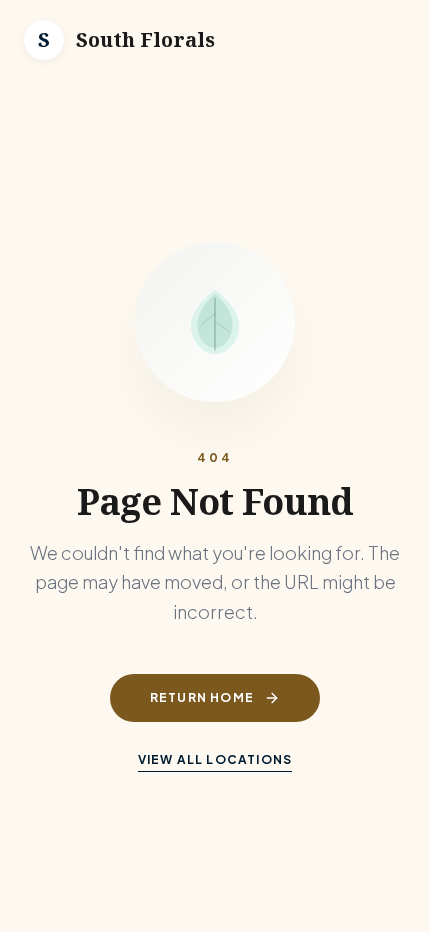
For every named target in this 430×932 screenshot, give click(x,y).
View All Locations (215, 759)
